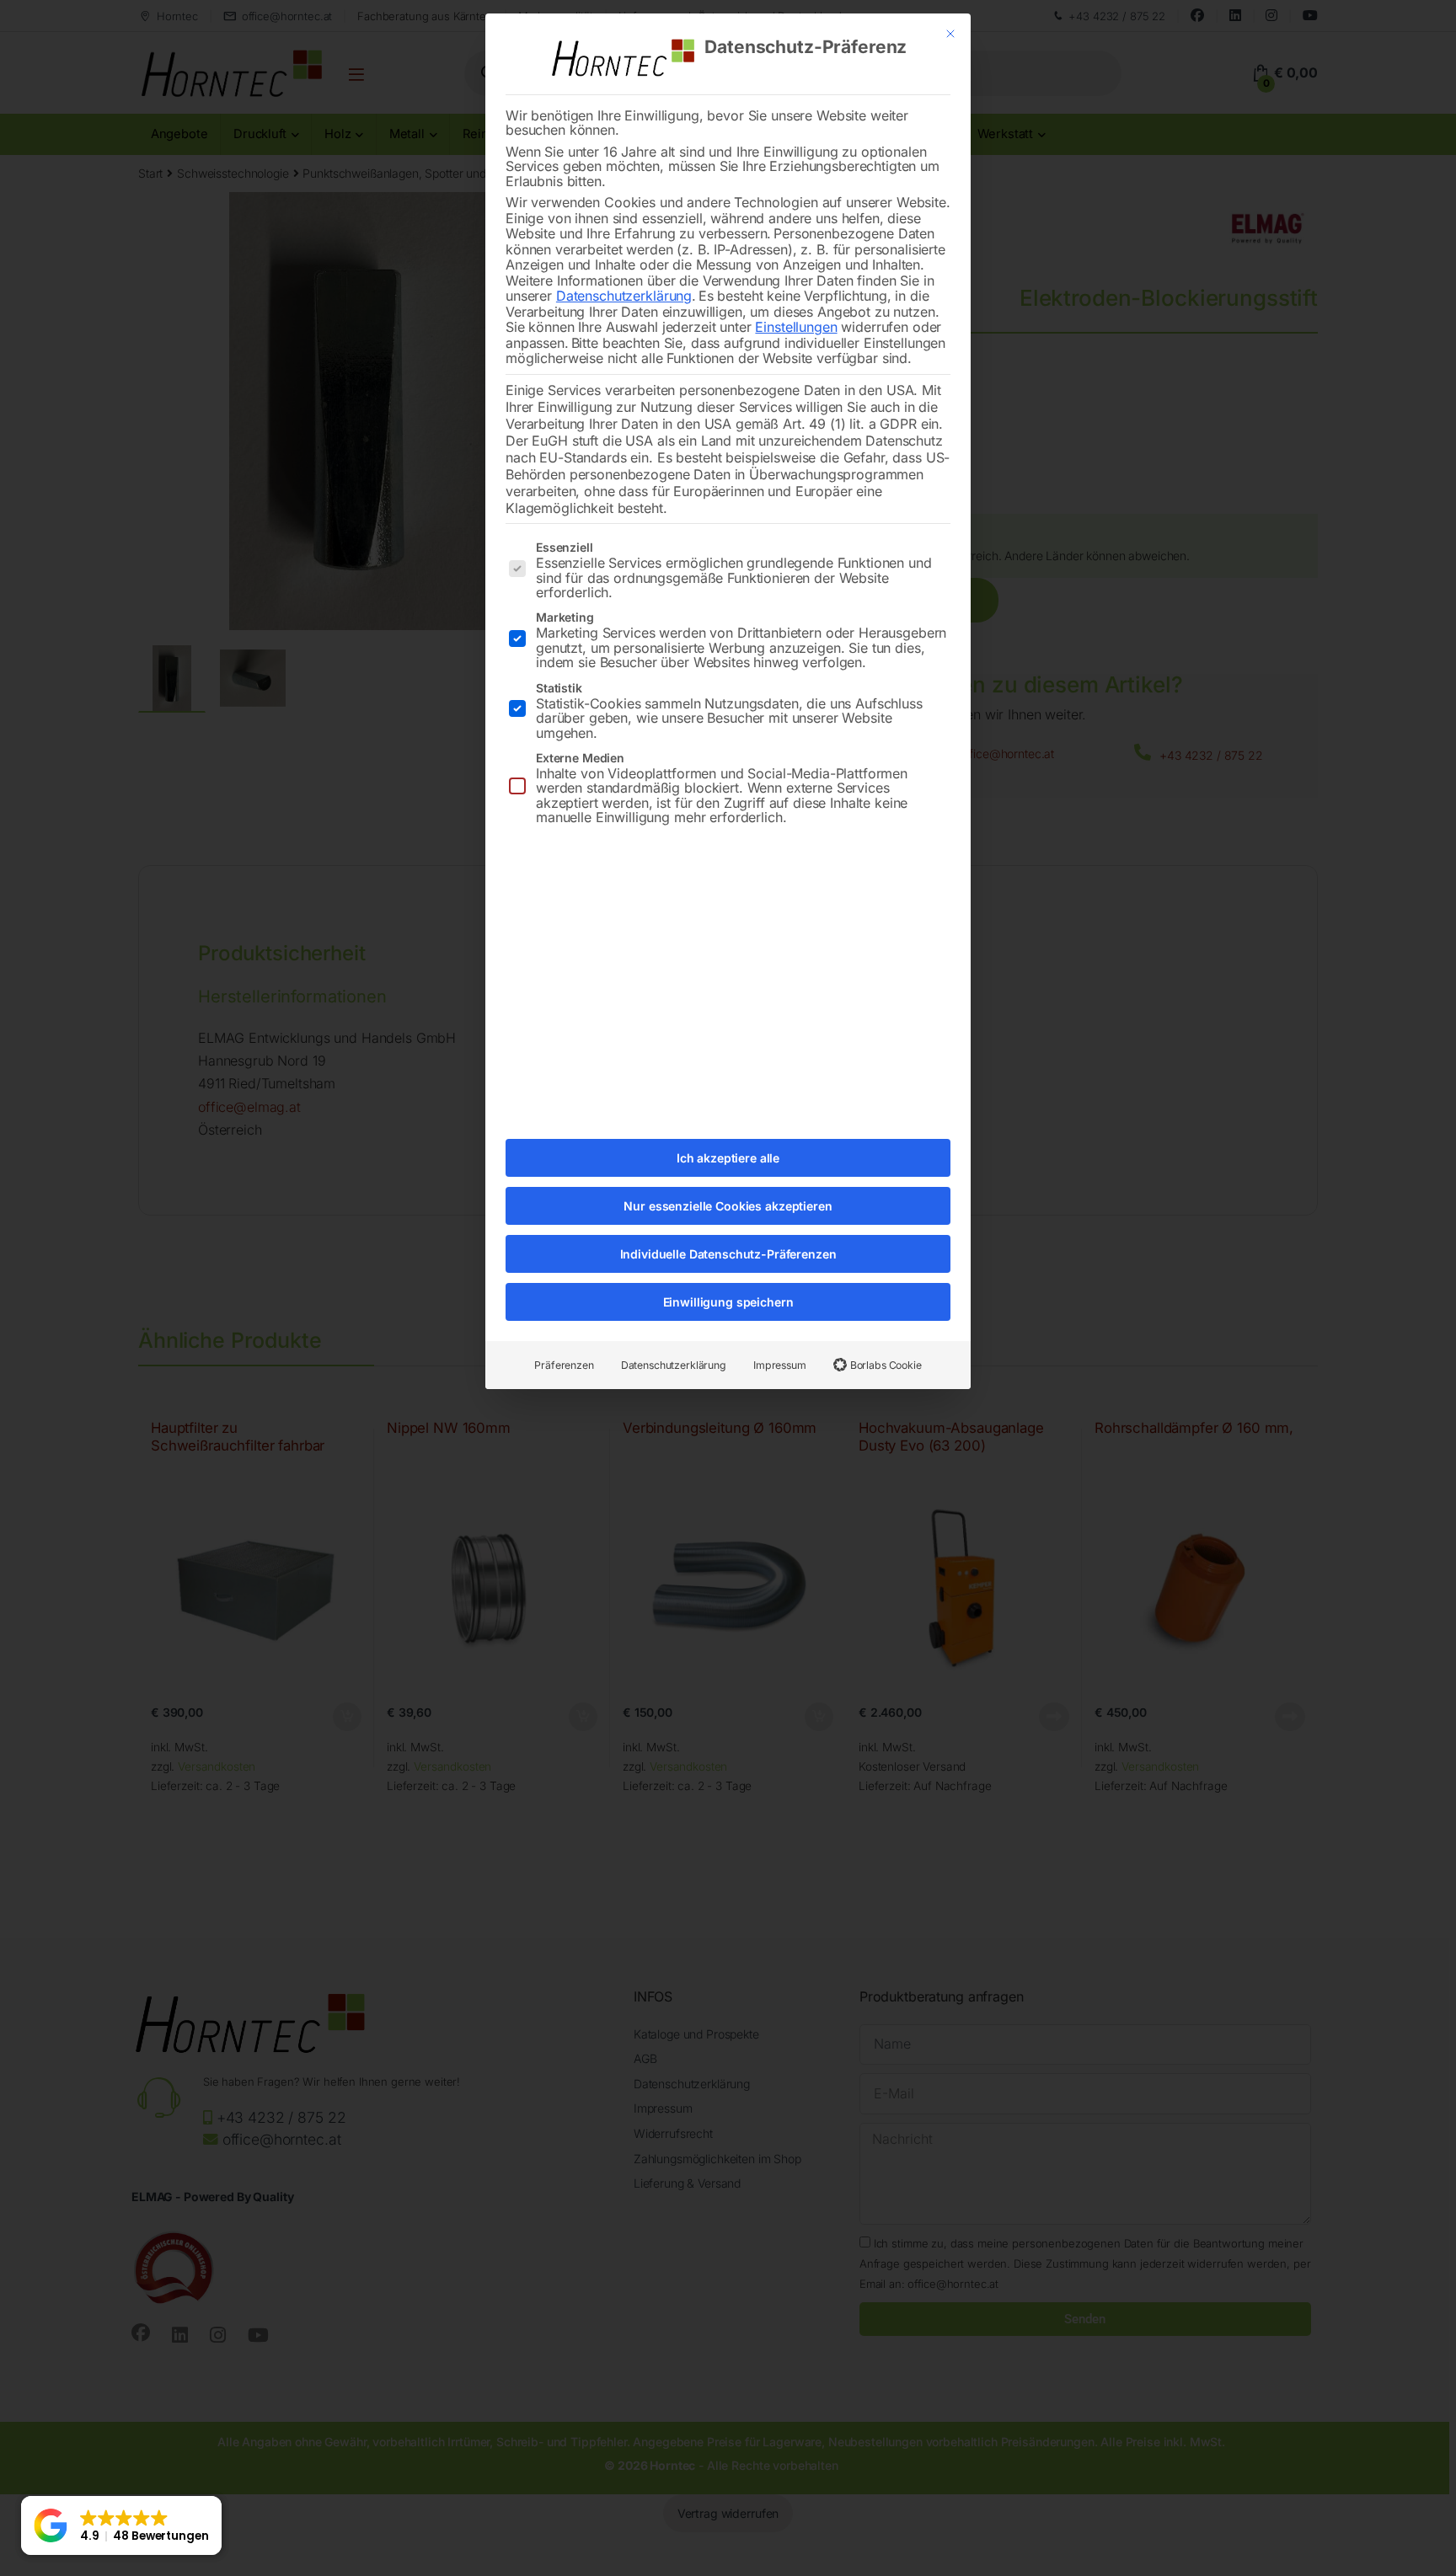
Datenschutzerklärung (624, 296)
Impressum (780, 1365)
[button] (121, 2525)
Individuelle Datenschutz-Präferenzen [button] (728, 1254)
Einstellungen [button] (796, 327)
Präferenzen (564, 1365)
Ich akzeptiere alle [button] (728, 1158)
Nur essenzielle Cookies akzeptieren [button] (728, 1206)
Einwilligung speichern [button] (728, 1302)
